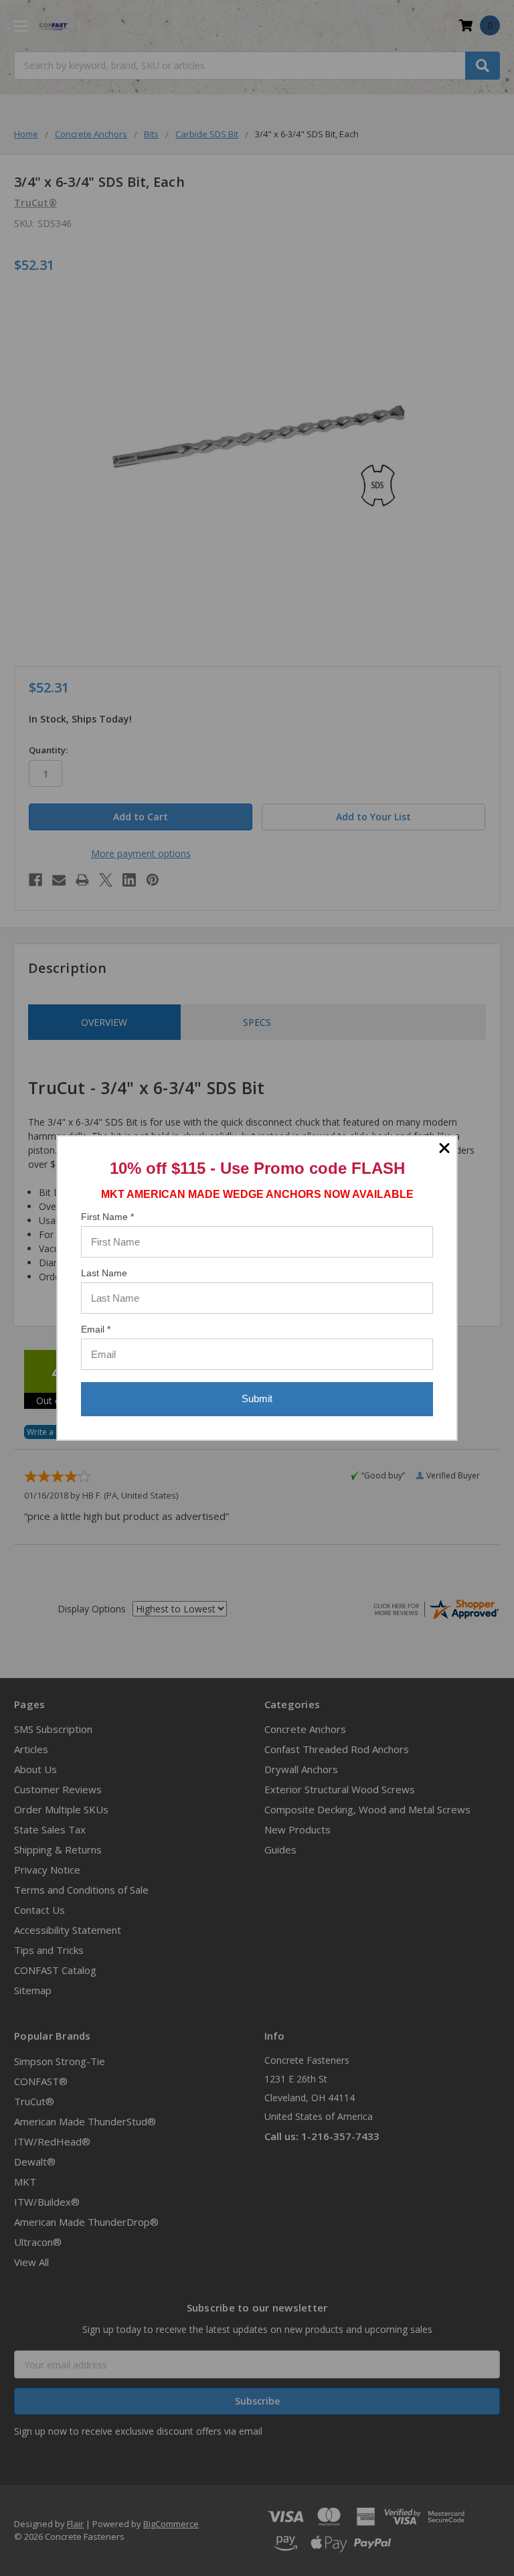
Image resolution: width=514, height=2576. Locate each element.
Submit (257, 1398)
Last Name (104, 1273)
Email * (96, 1329)
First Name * (107, 1217)
